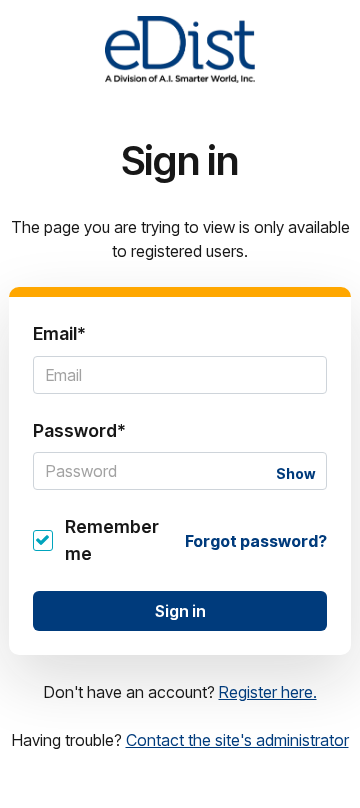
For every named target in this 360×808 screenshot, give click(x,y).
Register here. (268, 692)
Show (295, 473)
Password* (79, 430)
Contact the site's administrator (237, 740)
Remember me (112, 539)
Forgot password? (256, 541)
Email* (59, 333)
